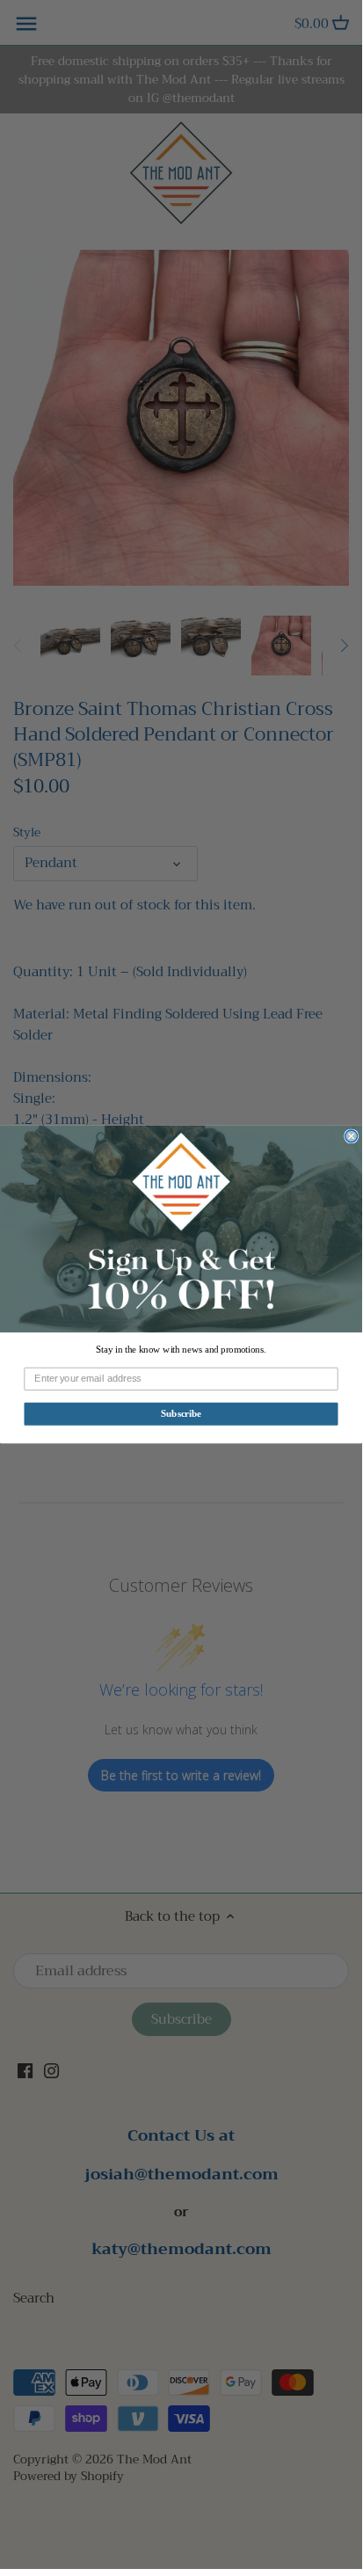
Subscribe (181, 1414)
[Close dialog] (352, 1136)
